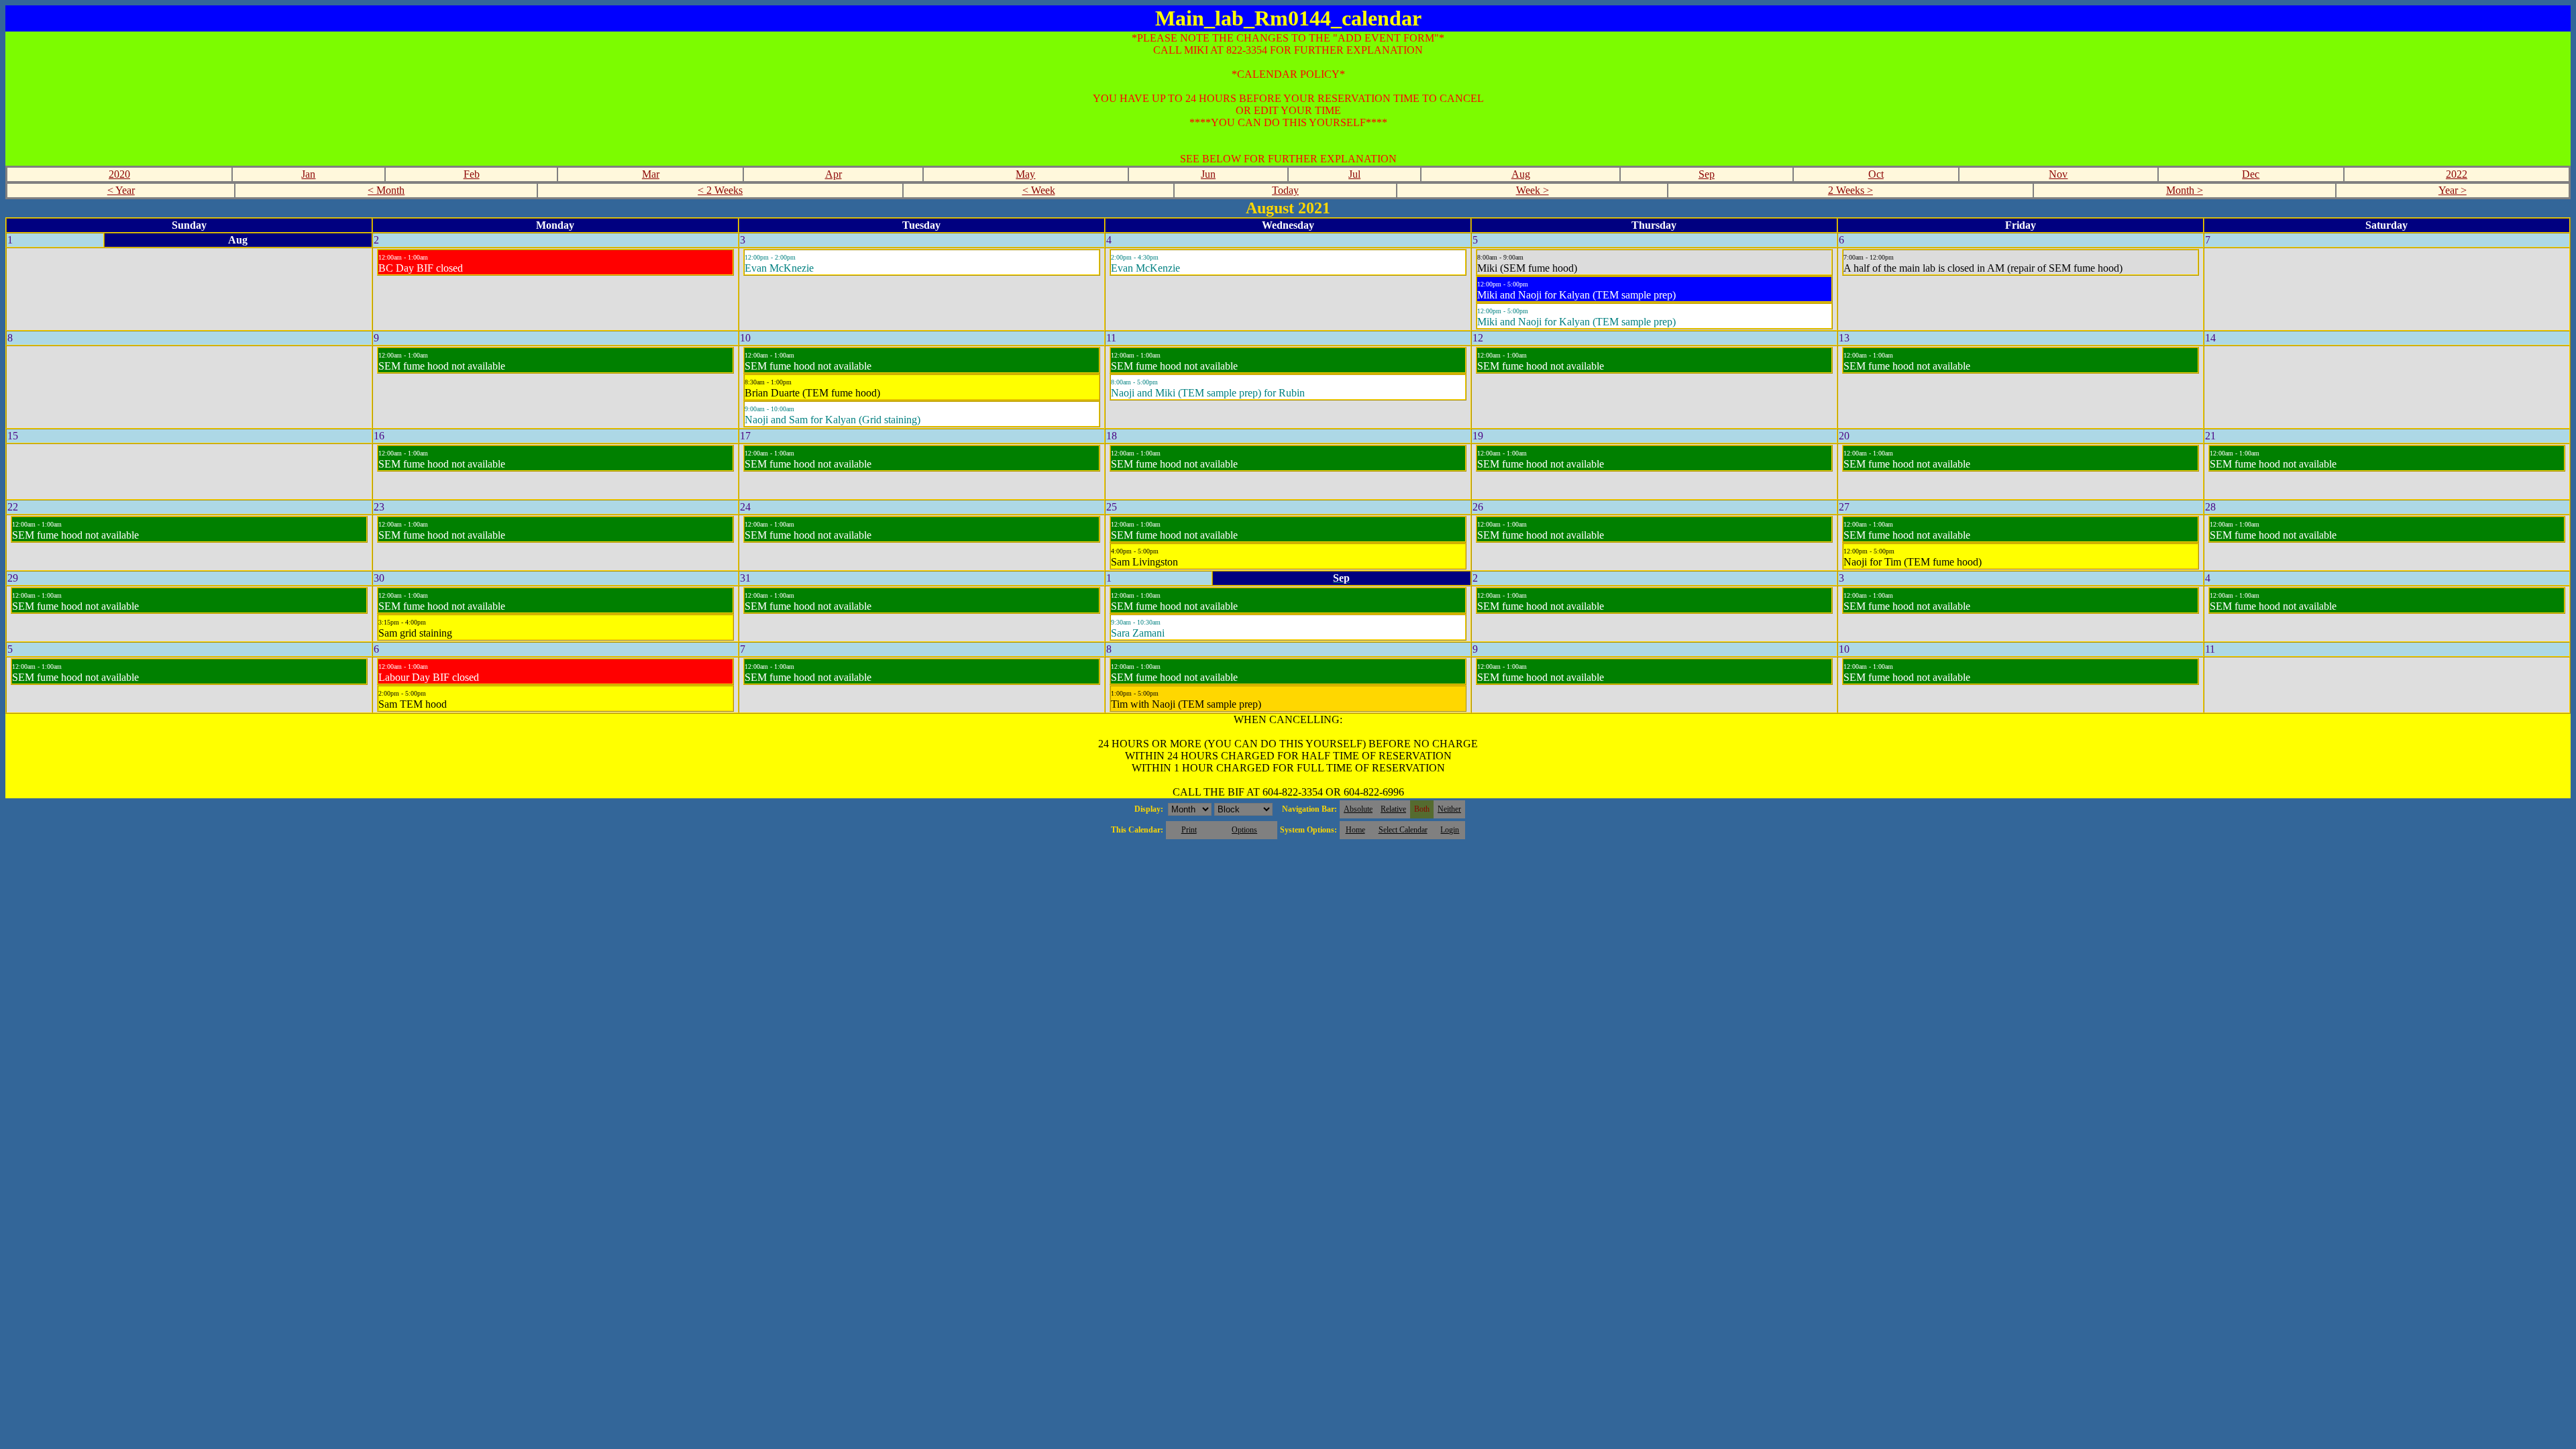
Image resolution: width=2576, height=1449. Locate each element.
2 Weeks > (1850, 190)
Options (1244, 830)
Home (1355, 830)
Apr (834, 174)
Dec (2251, 174)
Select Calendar (1403, 830)
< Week (1039, 190)
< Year (121, 190)
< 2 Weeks (720, 190)
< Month (386, 190)
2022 (2457, 174)
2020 (119, 174)
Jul (1354, 174)
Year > (2453, 190)
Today (1285, 190)
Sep (1707, 174)
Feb (472, 174)
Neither (1449, 809)
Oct (1876, 174)
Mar (651, 174)
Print (1189, 830)
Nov (2058, 174)
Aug (1521, 174)
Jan (308, 174)
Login (1450, 830)
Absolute (1358, 809)
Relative (1393, 809)
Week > (1533, 190)
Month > (2185, 190)
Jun (1208, 174)
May (1025, 174)
